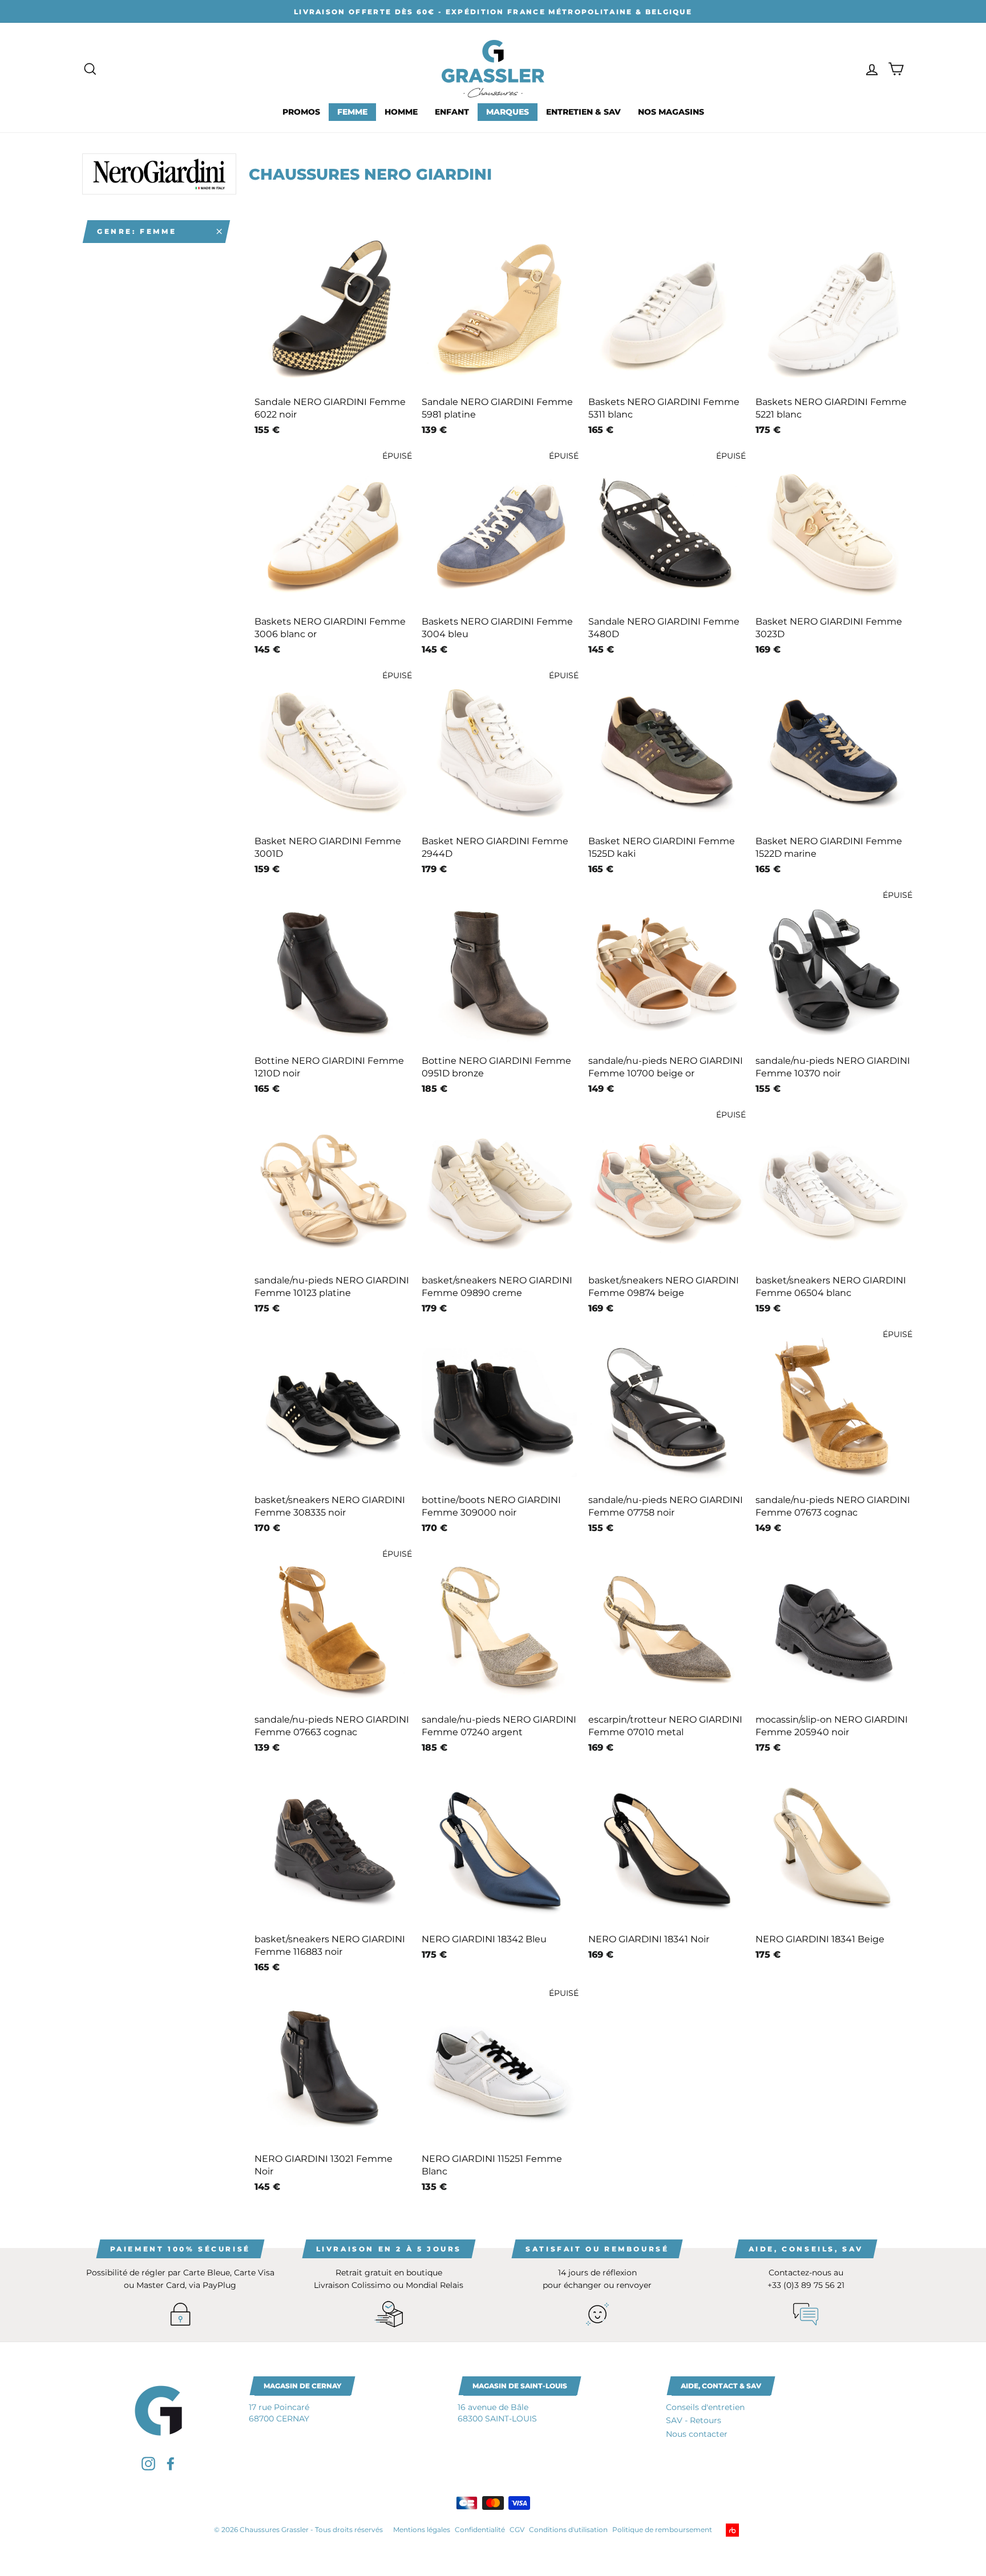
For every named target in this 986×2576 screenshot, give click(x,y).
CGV (517, 2530)
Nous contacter (697, 2434)
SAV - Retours (694, 2420)
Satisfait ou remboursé (597, 2249)
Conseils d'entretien (705, 2407)
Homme (401, 112)
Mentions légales (422, 2530)
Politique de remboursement (662, 2530)
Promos (301, 112)
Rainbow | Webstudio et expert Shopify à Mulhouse (750, 2530)
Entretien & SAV (583, 112)
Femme (352, 112)
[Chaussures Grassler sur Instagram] (148, 2463)
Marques (508, 112)
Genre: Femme (137, 231)
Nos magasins (671, 112)
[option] (493, 11)
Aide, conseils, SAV (806, 2249)
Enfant (452, 112)
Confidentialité (480, 2530)
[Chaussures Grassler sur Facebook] (171, 2463)
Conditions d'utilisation (568, 2530)
